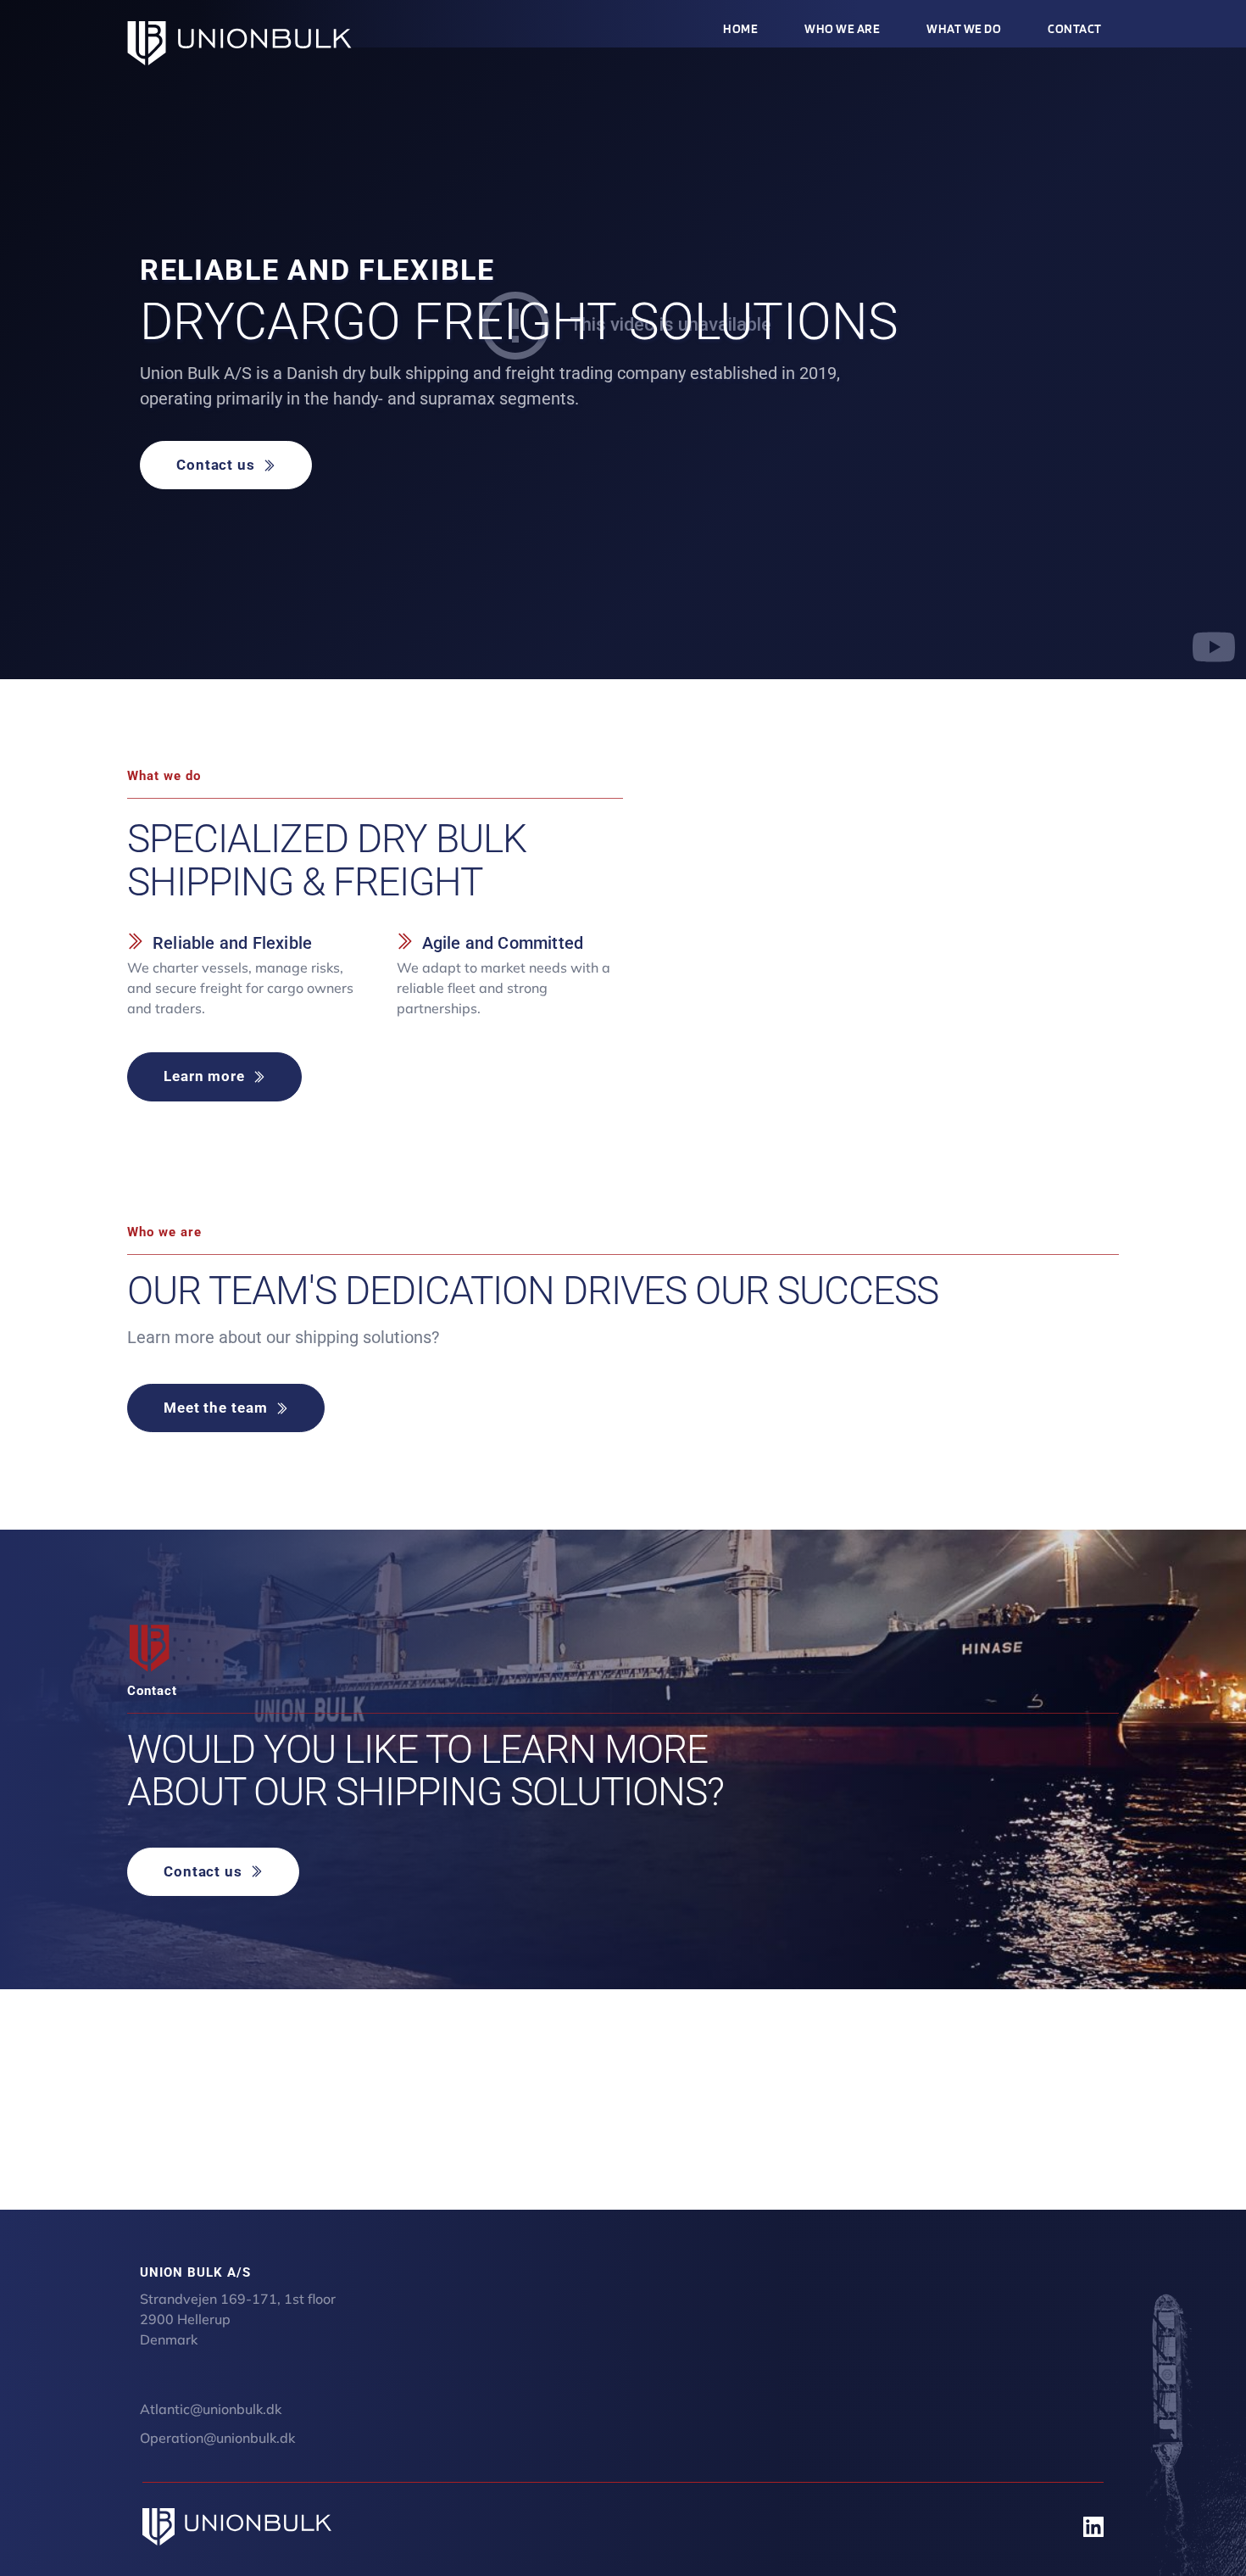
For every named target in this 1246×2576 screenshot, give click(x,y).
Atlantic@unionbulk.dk (211, 2409)
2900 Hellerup (187, 2319)
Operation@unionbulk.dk (217, 2438)
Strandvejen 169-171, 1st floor (239, 2299)
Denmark (169, 2339)
